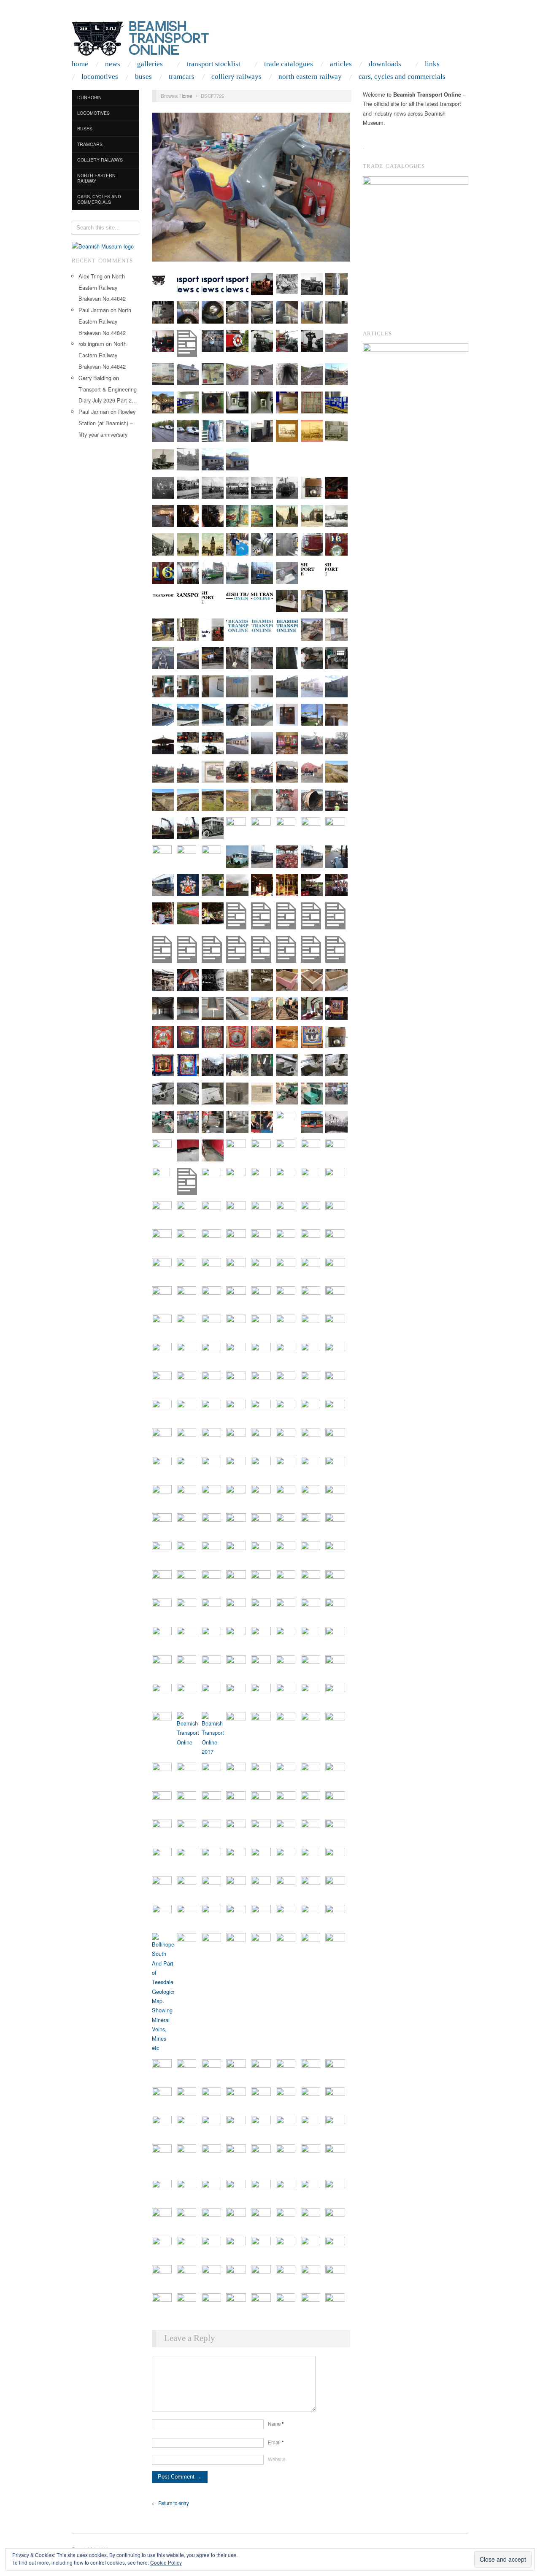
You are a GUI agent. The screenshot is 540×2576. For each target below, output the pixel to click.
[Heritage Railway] (416, 357)
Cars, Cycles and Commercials (402, 77)
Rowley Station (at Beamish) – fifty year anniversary (107, 423)
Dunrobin (89, 97)
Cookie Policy (166, 2562)
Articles (341, 64)
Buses (143, 77)
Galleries (150, 64)
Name (276, 2424)
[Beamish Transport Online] (156, 36)
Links (432, 64)
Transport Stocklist (213, 64)
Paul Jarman (94, 310)
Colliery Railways (236, 77)
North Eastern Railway (310, 77)
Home (80, 64)
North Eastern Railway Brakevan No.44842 (102, 288)
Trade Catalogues (289, 64)
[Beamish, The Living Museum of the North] (103, 245)
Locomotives (100, 77)
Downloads (385, 64)
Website (277, 2459)
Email (276, 2442)
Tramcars (182, 77)
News (113, 64)
